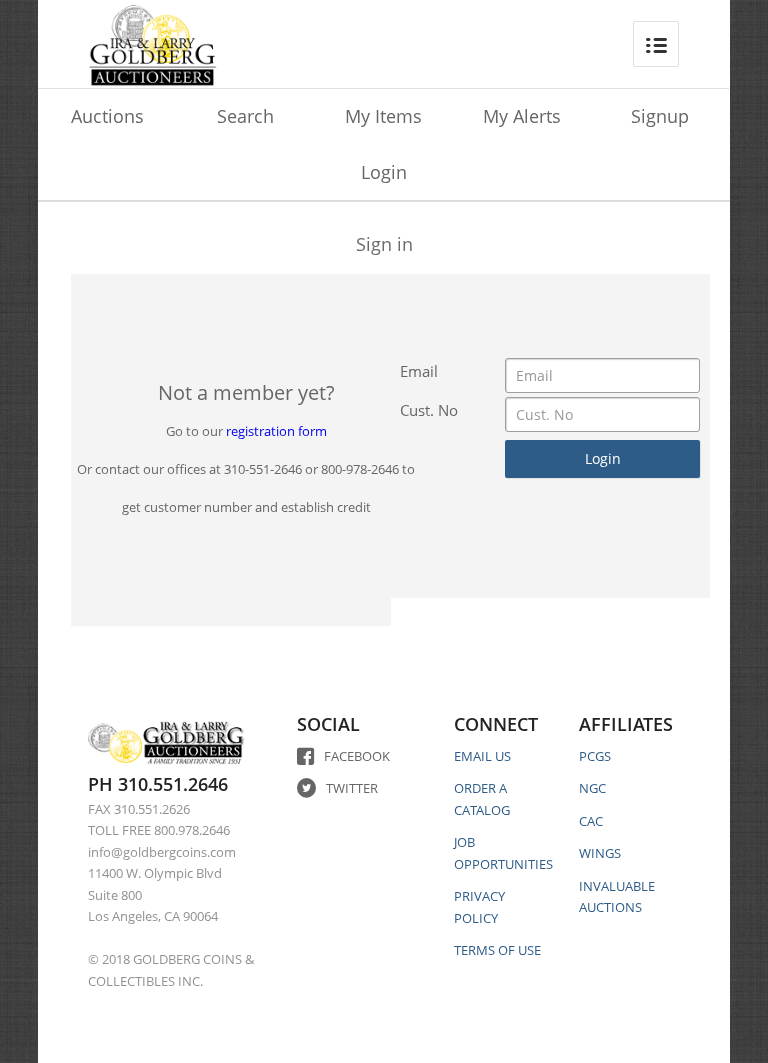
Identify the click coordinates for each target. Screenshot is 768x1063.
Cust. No (429, 410)
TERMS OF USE (497, 950)
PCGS (595, 756)
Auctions (107, 116)
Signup (660, 116)
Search (245, 116)
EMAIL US (482, 756)
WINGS (600, 853)
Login (384, 172)
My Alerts (522, 116)
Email (419, 371)
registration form (276, 431)
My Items (383, 116)
